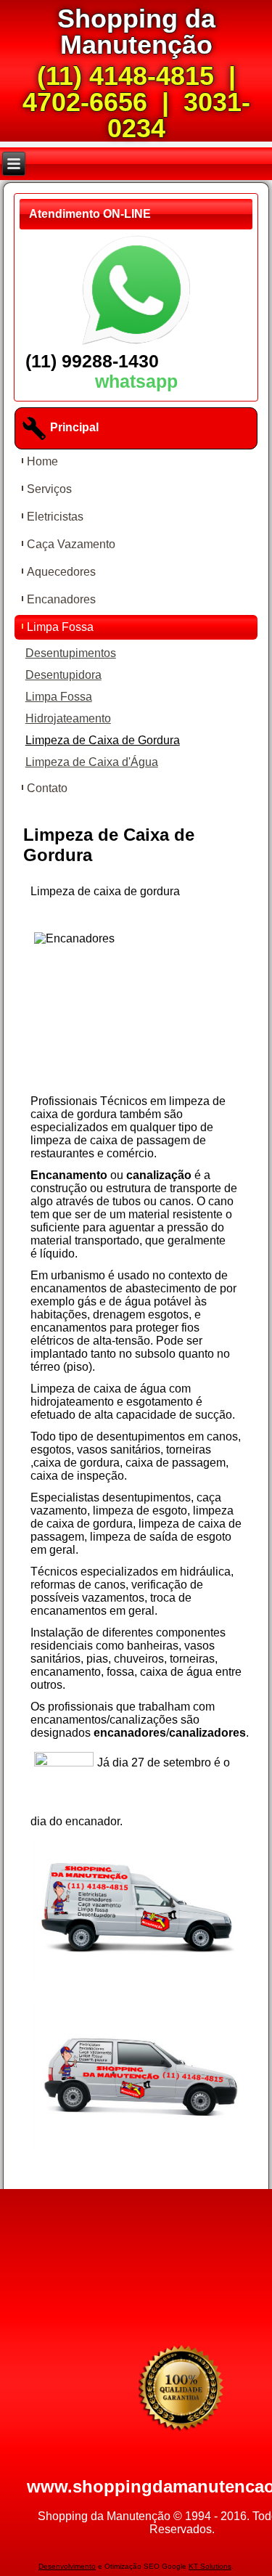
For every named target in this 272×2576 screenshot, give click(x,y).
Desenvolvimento (67, 2566)
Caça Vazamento (71, 544)
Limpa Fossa (60, 627)
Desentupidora (63, 675)
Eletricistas (55, 517)
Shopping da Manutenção (136, 32)
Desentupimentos (71, 653)
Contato (47, 788)
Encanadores (61, 599)
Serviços (49, 489)
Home (42, 461)
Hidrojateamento (68, 718)
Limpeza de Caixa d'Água (92, 762)
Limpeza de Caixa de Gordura (103, 740)
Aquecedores (61, 572)
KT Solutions (210, 2566)
